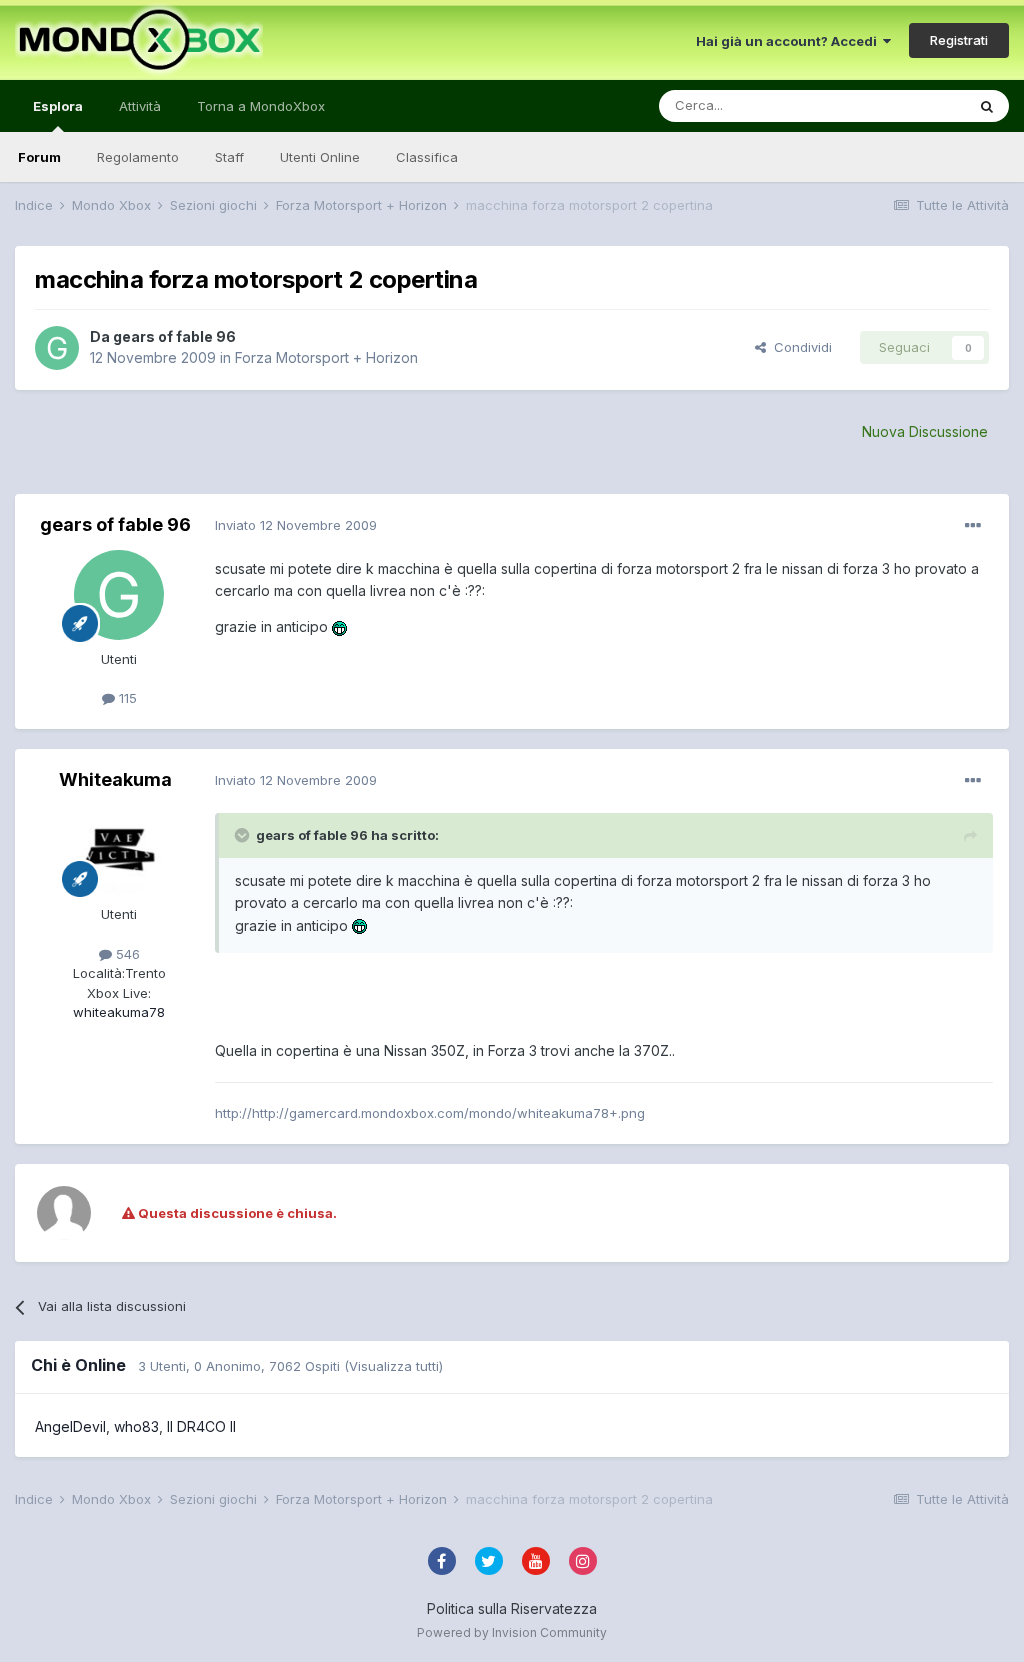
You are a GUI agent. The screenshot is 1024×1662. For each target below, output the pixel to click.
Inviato (296, 525)
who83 (136, 1426)
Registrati (959, 40)
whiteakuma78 (119, 1012)
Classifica (427, 157)
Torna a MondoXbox (261, 106)
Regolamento (138, 157)
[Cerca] (987, 106)
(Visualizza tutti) (393, 1366)
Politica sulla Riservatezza (512, 1608)
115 (126, 698)
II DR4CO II (201, 1426)
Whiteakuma (115, 779)
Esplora (58, 106)
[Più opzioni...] (973, 526)
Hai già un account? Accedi (789, 41)
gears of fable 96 (174, 336)
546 (126, 954)
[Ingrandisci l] (339, 626)
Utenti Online (320, 157)
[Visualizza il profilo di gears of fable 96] (57, 348)
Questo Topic (897, 105)
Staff (229, 157)
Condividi (799, 347)
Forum (39, 157)
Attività (140, 106)
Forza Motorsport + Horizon (326, 357)
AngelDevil (70, 1426)
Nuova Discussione (925, 431)
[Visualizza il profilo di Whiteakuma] (119, 850)
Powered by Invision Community (512, 1632)
